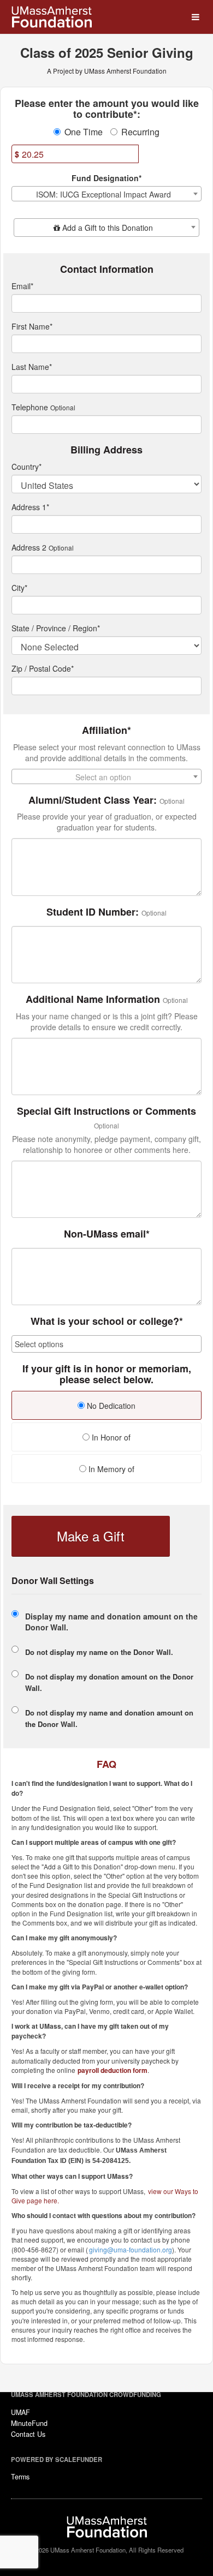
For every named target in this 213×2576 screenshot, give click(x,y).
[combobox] (106, 194)
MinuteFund (29, 2423)
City (19, 588)
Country (26, 467)
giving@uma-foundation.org (131, 2249)
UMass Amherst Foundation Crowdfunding (86, 2394)
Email (22, 286)
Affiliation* (106, 731)
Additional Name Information (93, 1000)
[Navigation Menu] (195, 17)
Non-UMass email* (107, 1234)
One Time (84, 132)
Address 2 (29, 547)
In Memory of (110, 1469)
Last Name (32, 367)
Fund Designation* (106, 178)
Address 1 (30, 507)
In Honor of (110, 1437)
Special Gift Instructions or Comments (106, 1111)
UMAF (20, 2412)
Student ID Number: (93, 912)
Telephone (30, 407)
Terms (20, 2477)
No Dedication (110, 1406)
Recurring (140, 132)
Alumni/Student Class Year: (93, 800)
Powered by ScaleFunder (57, 2459)
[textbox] (106, 228)
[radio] (106, 1407)
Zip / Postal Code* (43, 668)
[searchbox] (106, 1344)
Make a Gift (91, 1536)
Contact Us (28, 2434)
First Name (32, 326)
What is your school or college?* (107, 1322)
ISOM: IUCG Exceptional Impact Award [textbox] (103, 194)
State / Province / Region (56, 628)
